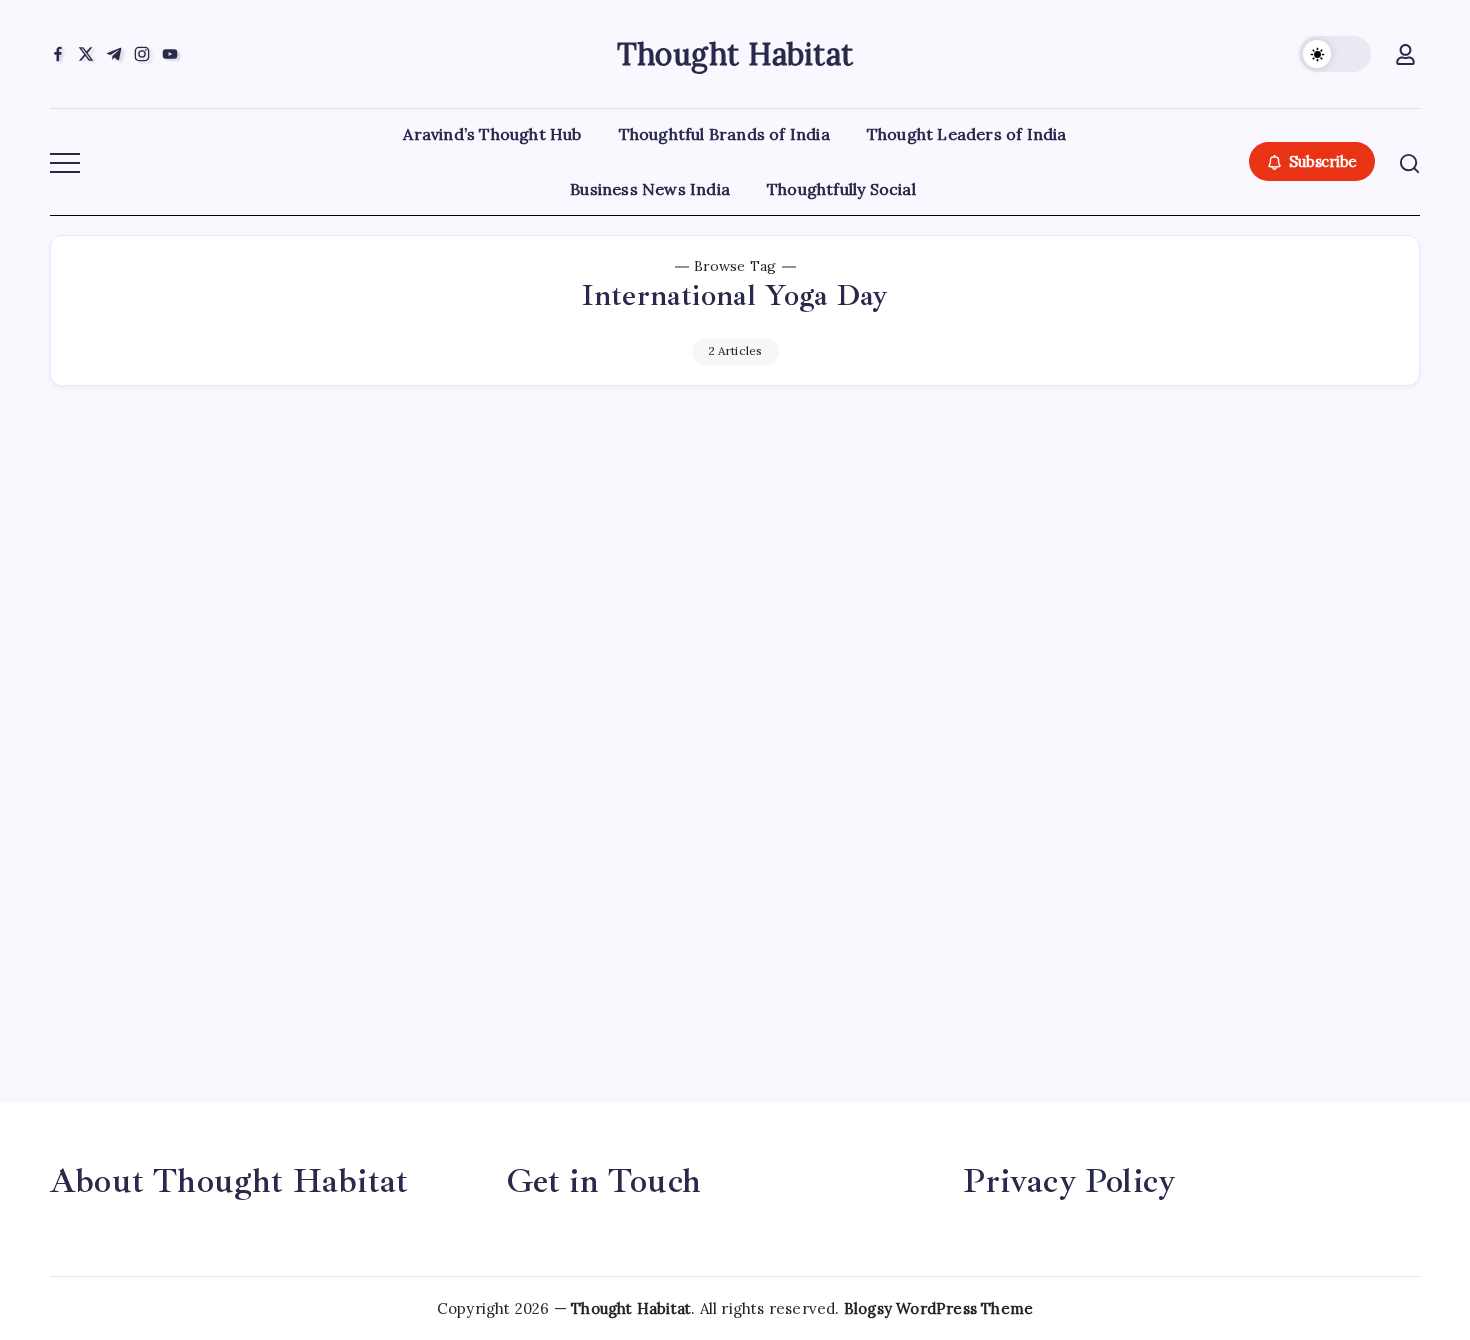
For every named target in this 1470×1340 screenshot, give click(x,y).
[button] (1335, 54)
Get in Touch (604, 1181)
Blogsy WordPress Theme (938, 1308)
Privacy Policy (1069, 1181)
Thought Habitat (735, 54)
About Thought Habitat (229, 1181)
